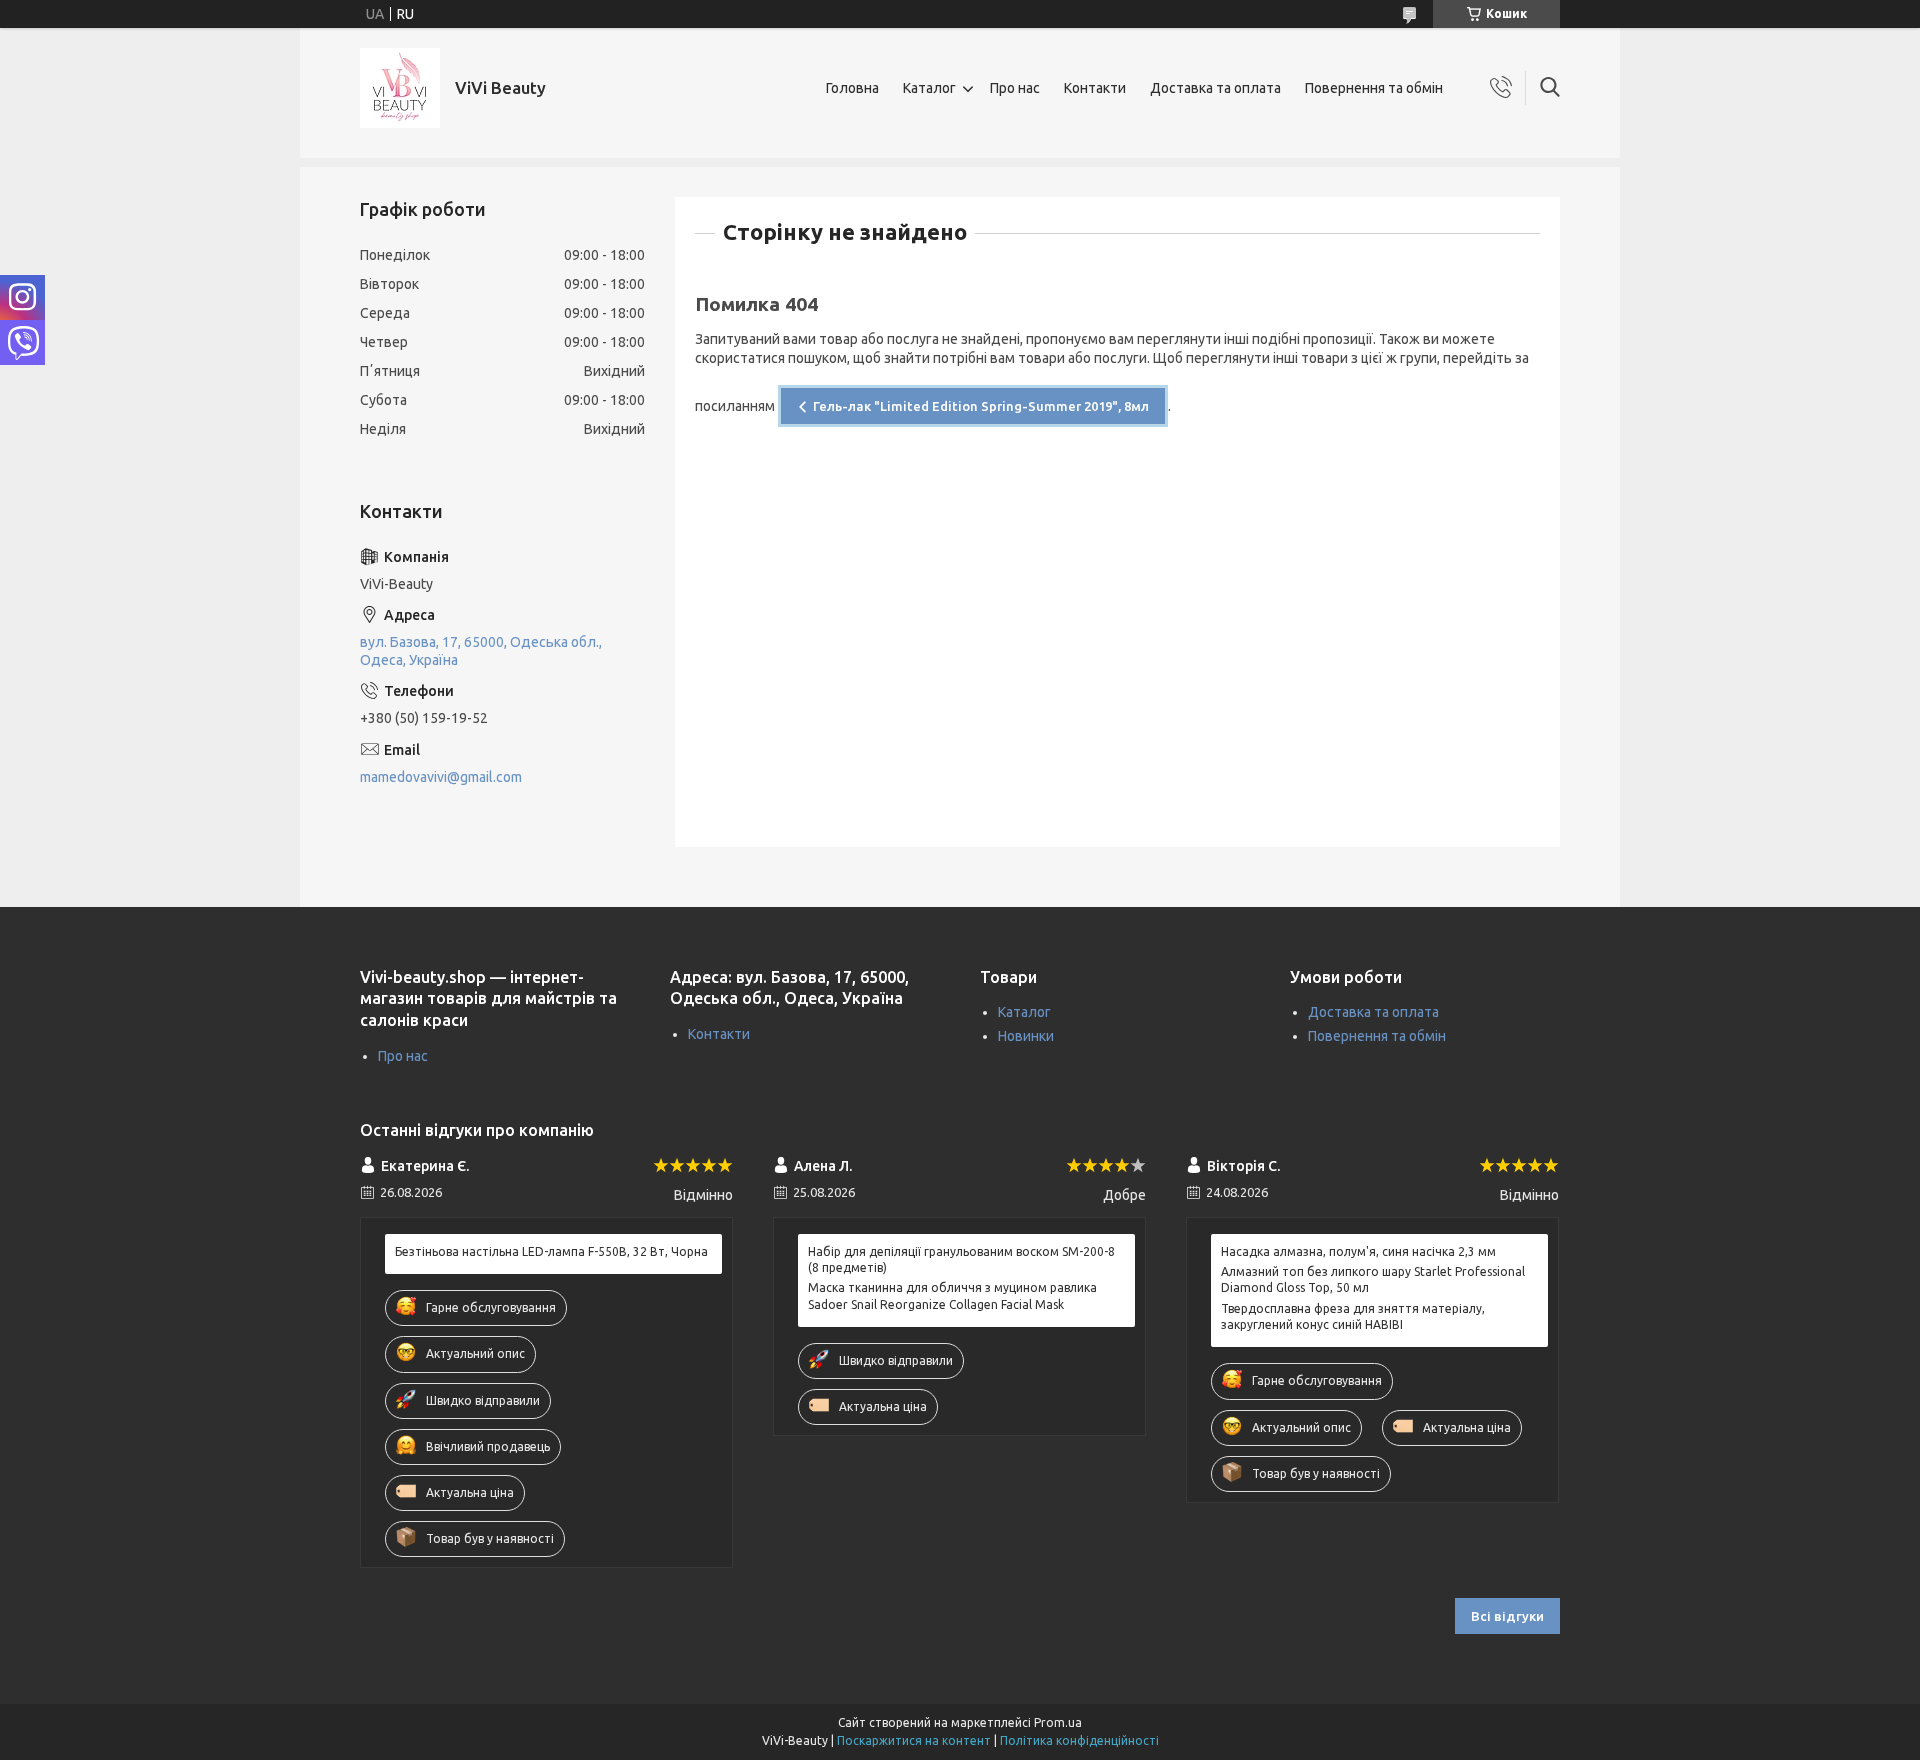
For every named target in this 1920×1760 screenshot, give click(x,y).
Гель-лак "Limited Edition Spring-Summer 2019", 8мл (981, 406)
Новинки (1026, 1036)
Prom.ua (1058, 1722)
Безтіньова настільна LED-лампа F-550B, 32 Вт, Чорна (551, 1251)
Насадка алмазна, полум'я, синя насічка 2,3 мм (1358, 1251)
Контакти (1095, 88)
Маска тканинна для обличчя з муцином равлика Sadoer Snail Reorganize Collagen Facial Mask (952, 1295)
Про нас (1015, 88)
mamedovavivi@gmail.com (441, 777)
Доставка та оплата (1215, 88)
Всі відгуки (1507, 1616)
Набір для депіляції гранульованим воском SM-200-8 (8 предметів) (961, 1259)
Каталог (929, 88)
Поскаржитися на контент (914, 1740)
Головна (852, 88)
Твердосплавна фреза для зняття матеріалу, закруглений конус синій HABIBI (1353, 1316)
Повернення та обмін (1374, 88)
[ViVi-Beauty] (400, 88)
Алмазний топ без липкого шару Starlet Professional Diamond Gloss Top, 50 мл (1373, 1279)
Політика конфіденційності (1079, 1740)
